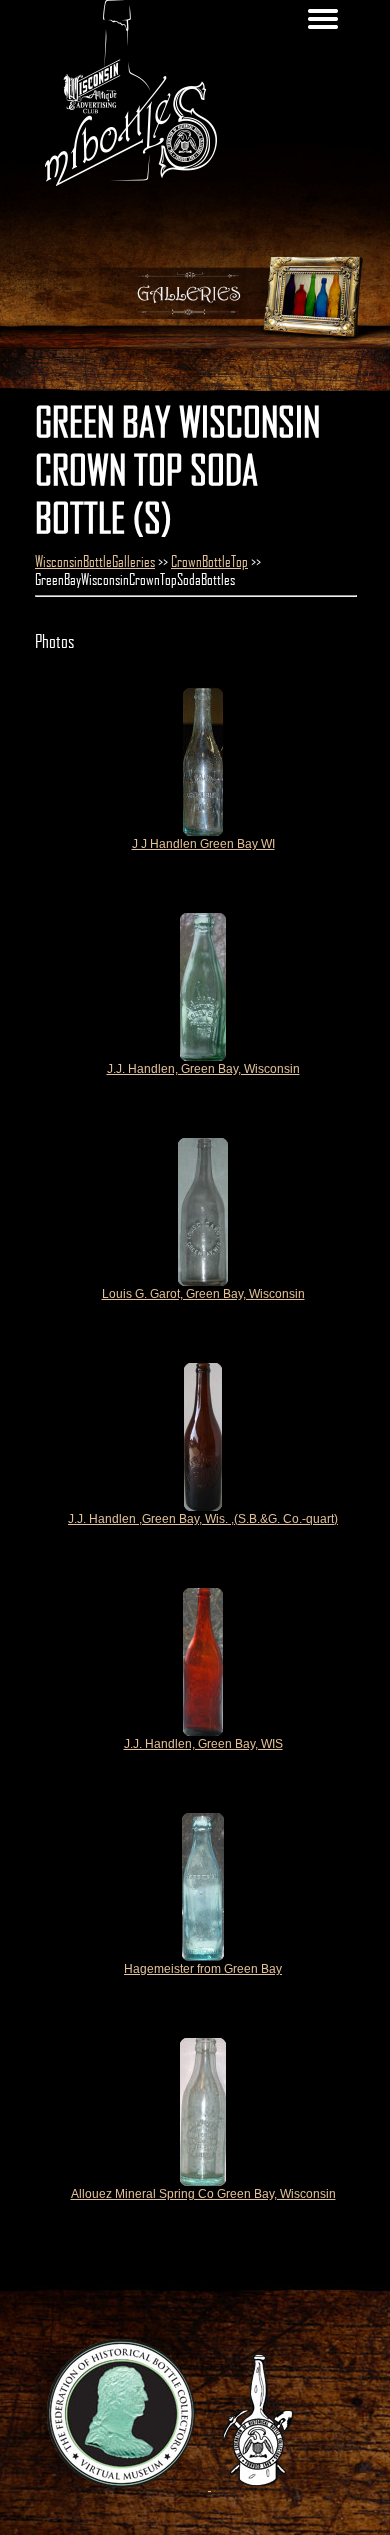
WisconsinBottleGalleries (95, 561)
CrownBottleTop (209, 561)
